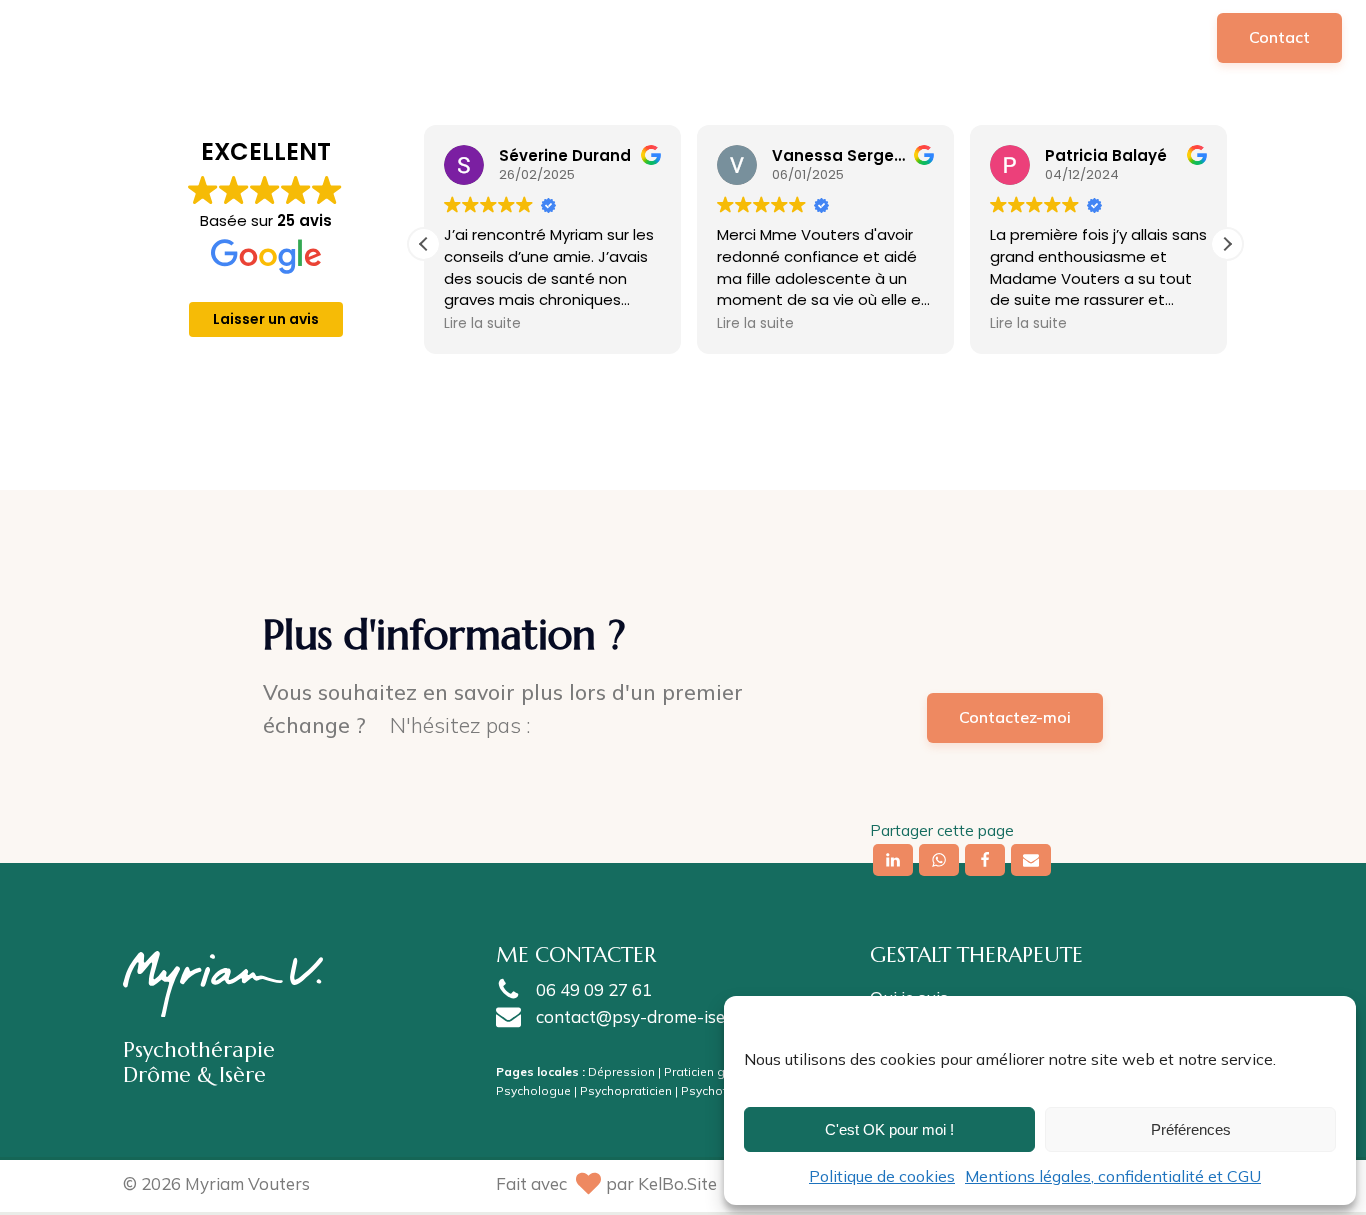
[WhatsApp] (939, 860)
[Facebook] (985, 860)
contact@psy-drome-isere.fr (646, 1016)
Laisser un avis (266, 319)
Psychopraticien (626, 1090)
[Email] (1031, 860)
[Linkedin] (893, 860)
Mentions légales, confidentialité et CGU (1113, 1176)
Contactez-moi (1015, 717)
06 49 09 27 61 (594, 989)
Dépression (621, 1071)
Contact (1279, 37)
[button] (779, 37)
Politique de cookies (882, 1176)
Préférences (1191, 1129)
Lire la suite (482, 323)
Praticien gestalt (711, 1071)
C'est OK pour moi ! (889, 1129)
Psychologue (533, 1090)
